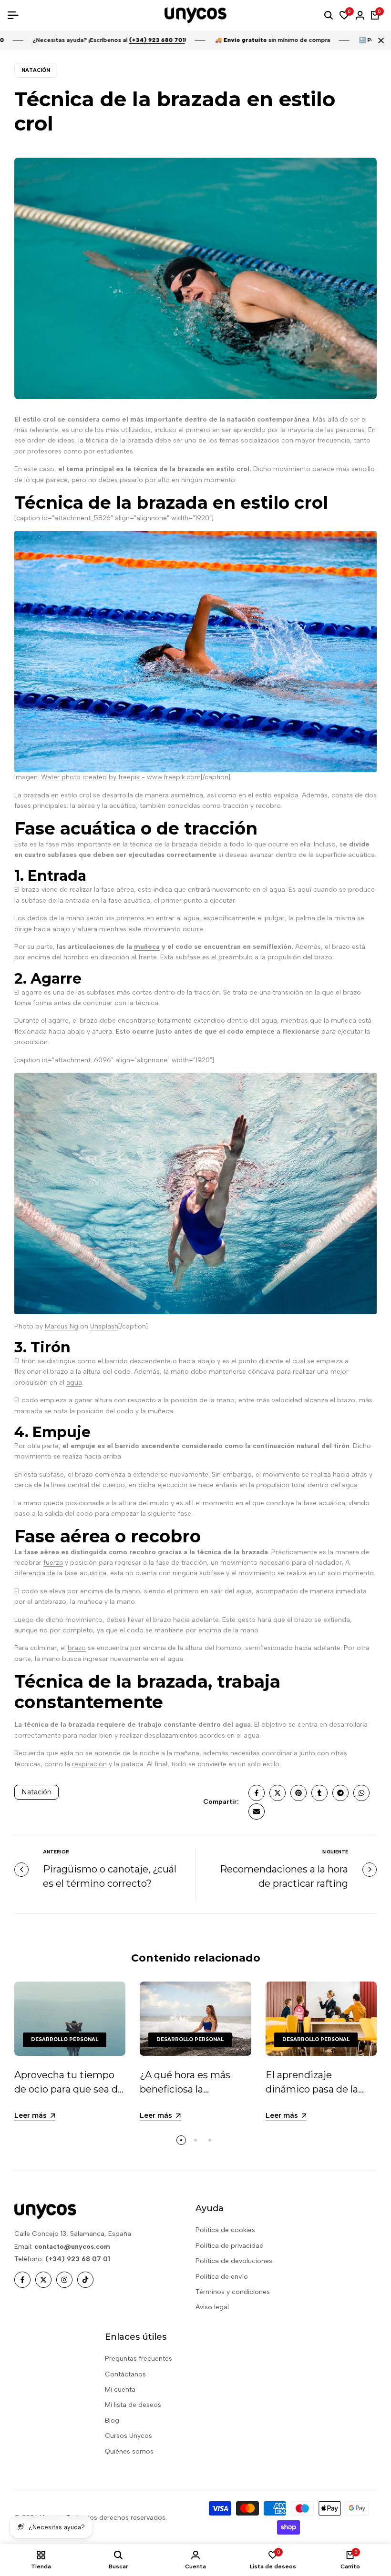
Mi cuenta (120, 2390)
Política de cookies (225, 2230)
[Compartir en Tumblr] (319, 1793)
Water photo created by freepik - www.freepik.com (121, 777)
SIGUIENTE (335, 1852)
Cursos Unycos (129, 2436)
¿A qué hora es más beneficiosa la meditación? (185, 2089)
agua (74, 1383)
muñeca (147, 947)
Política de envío (222, 2277)
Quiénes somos (129, 2451)
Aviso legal (212, 2307)
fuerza (53, 1563)
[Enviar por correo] (257, 1811)
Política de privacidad (230, 2246)
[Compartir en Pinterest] (298, 1793)
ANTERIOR (56, 1852)
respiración (89, 1764)
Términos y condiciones (233, 2292)
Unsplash (104, 1326)
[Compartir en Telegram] (340, 1793)
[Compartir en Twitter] (278, 1793)
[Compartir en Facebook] (257, 1793)
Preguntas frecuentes (139, 2359)
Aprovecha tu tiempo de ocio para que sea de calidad (69, 2089)
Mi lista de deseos (133, 2405)
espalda (286, 795)
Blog (112, 2420)
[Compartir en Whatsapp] (361, 1793)
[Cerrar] (379, 40)
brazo (77, 1648)
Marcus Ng (62, 1326)
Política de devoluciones (234, 2261)
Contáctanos (125, 2374)
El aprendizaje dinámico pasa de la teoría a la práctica (312, 2089)
